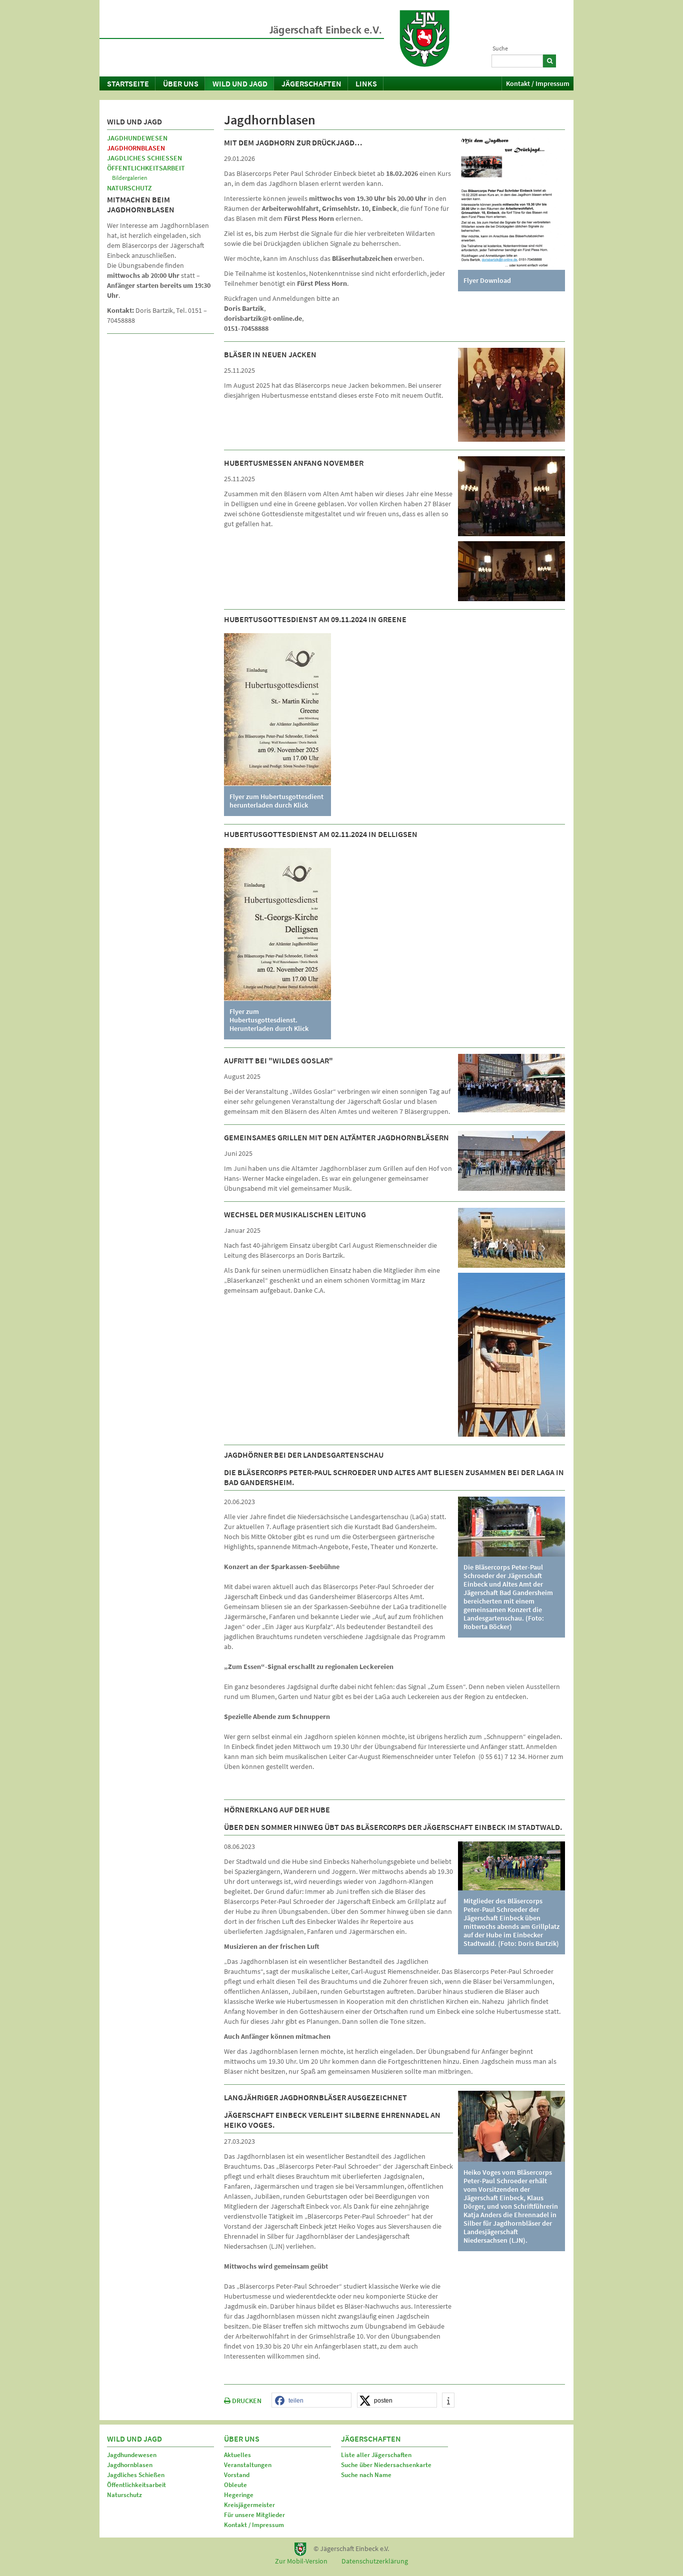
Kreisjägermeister (249, 2505)
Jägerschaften (311, 83)
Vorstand (237, 2475)
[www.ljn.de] (424, 38)
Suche (500, 48)
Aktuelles (237, 2455)
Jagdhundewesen (137, 138)
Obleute (235, 2485)
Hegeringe (239, 2495)
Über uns (181, 83)
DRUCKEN (246, 2401)
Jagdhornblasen (136, 148)
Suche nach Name (366, 2475)
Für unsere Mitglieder (254, 2515)
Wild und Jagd (240, 83)
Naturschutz (129, 188)
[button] (311, 2401)
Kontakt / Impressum (538, 83)
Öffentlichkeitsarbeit (146, 168)
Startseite (128, 83)
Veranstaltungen (248, 2465)
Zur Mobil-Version (301, 2561)
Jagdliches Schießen (144, 158)
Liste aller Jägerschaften (376, 2455)
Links (366, 83)
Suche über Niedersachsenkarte (386, 2465)
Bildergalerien (130, 178)
